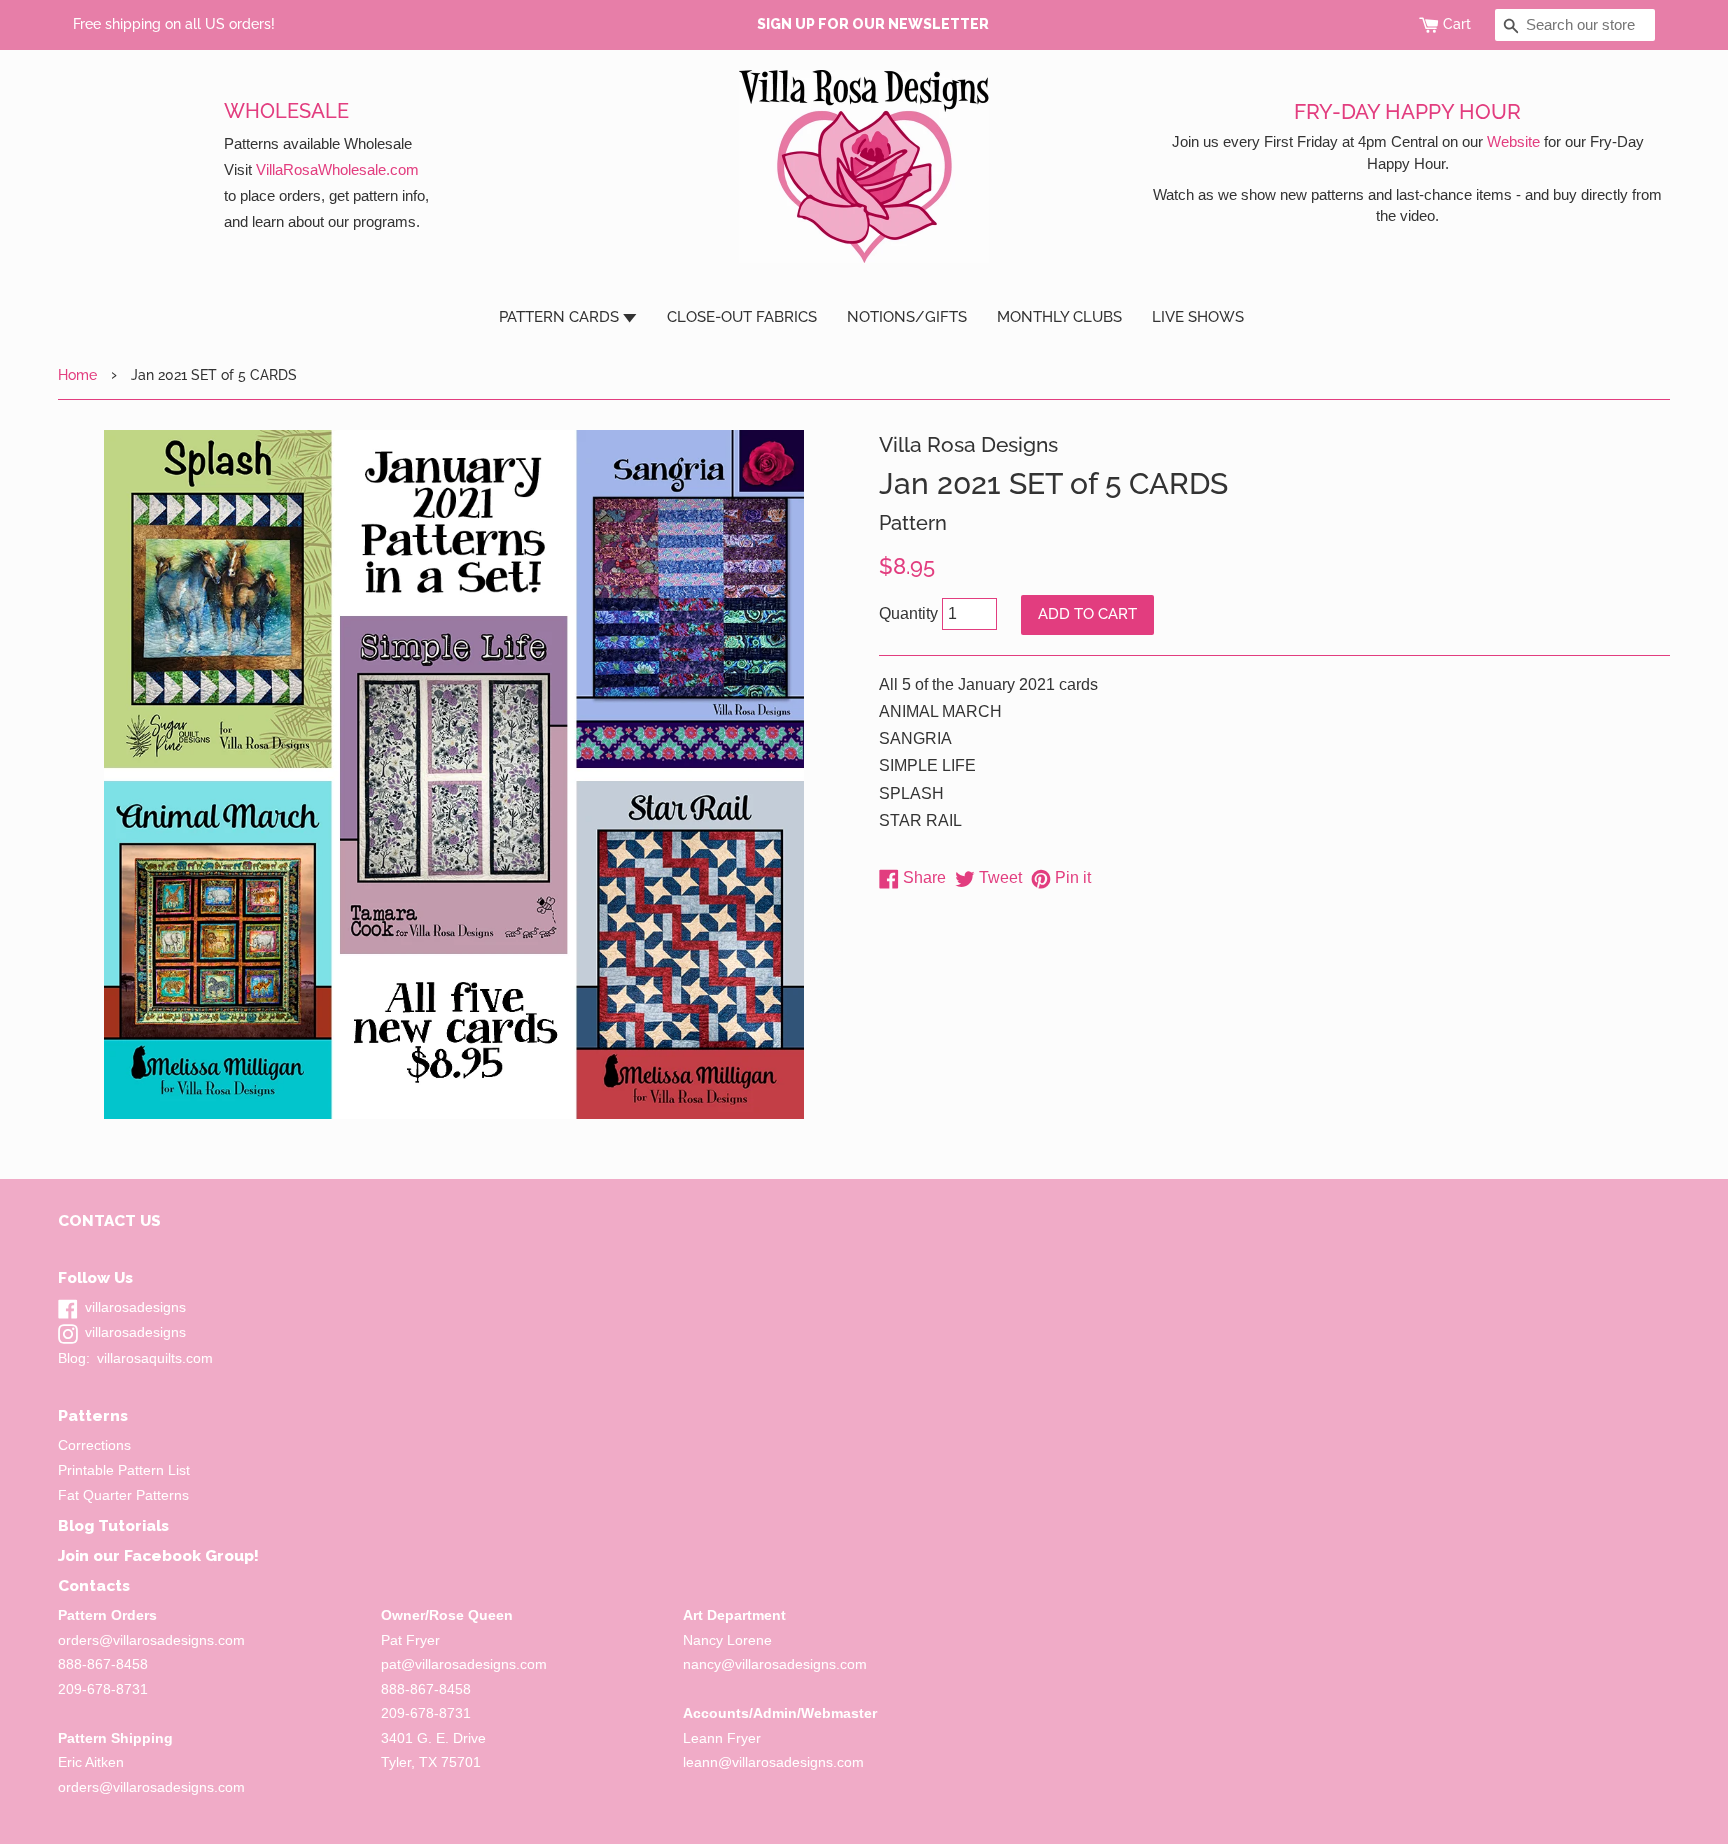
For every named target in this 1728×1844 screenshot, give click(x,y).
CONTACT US (109, 1220)
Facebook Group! (191, 1555)
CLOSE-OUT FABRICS (742, 317)
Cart (1457, 24)
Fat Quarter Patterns (123, 1495)
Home (77, 374)
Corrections (94, 1445)
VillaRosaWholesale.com (337, 169)
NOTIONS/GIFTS (907, 317)
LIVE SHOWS (1198, 317)
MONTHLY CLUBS (1059, 317)
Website (1513, 141)
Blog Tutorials (113, 1525)
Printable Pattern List (124, 1470)
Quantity (908, 613)
